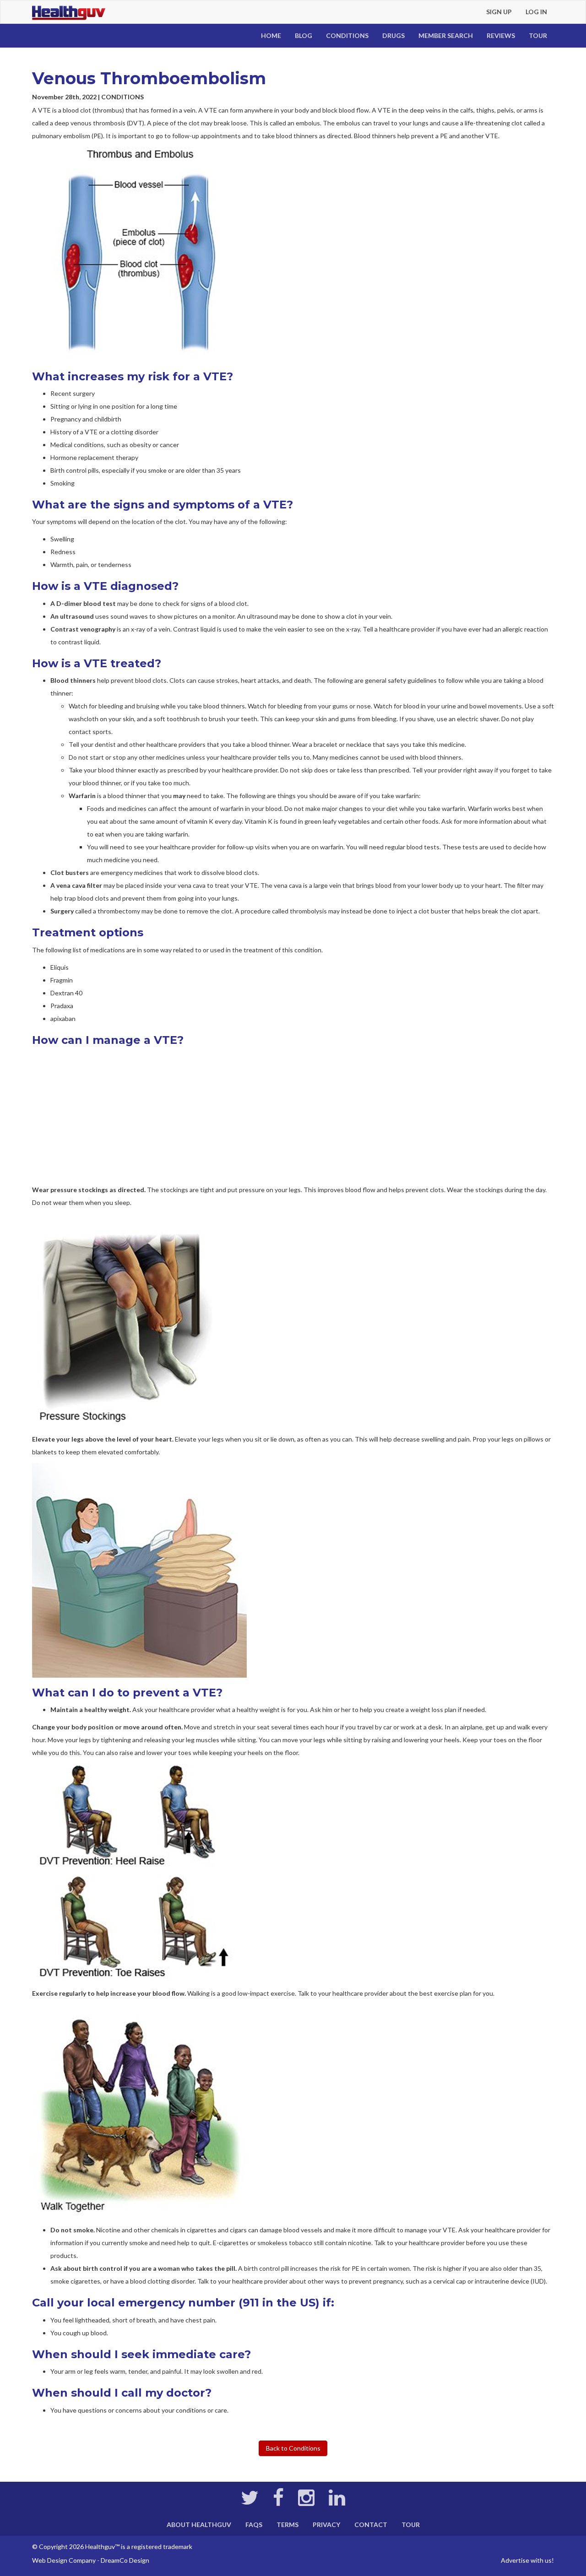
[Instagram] (306, 2502)
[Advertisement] (293, 1115)
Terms (288, 2525)
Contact (371, 2525)
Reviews (501, 35)
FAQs (254, 2525)
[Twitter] (250, 2502)
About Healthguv (199, 2525)
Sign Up (499, 12)
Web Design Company (64, 2560)
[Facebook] (278, 2502)
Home (271, 35)
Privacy (326, 2525)
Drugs (393, 35)
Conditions (347, 35)
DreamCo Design (125, 2560)
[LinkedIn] (337, 2502)
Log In (536, 12)
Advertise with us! (527, 2560)
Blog (304, 35)
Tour (538, 35)
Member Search (446, 35)
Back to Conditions (293, 2448)
